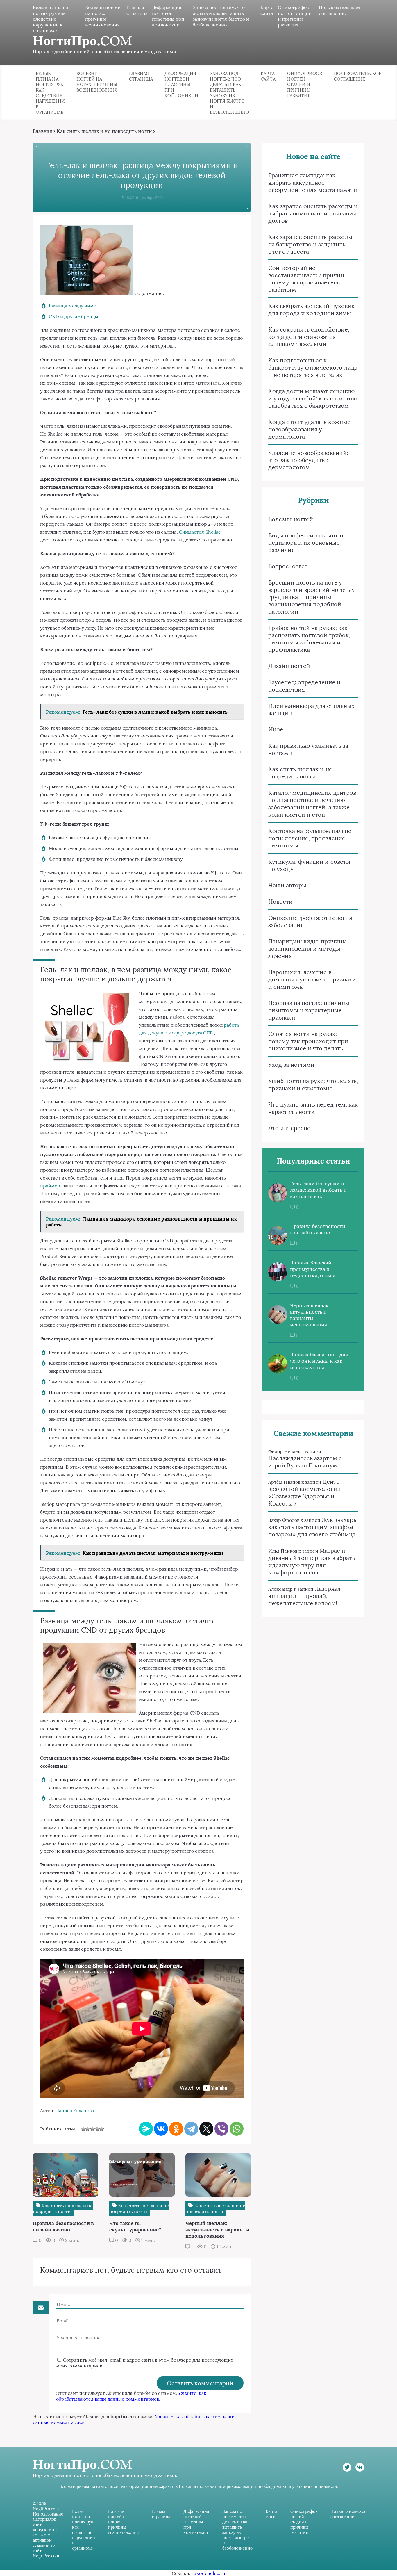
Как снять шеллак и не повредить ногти (104, 131)
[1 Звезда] (83, 2129)
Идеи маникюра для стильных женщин (311, 709)
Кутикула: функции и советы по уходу (309, 865)
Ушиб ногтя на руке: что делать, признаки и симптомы (313, 1084)
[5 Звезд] (102, 2129)
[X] (206, 2129)
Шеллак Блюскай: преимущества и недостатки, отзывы (314, 1269)
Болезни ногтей (291, 519)
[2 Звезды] (88, 2129)
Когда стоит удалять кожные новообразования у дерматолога (309, 429)
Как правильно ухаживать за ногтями (308, 749)
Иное (276, 729)
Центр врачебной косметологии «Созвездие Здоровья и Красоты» (305, 1492)
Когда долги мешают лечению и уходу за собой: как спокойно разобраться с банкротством (313, 398)
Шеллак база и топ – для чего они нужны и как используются (319, 1361)
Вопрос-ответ (288, 566)
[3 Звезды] (92, 2129)
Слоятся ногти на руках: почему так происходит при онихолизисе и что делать (308, 1041)
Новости (281, 901)
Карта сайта (267, 10)
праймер (50, 1186)
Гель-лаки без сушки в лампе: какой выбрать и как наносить (318, 1190)
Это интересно (289, 1128)
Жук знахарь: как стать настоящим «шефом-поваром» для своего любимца (313, 1527)
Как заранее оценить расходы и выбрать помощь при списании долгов (313, 213)
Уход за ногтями (291, 1065)
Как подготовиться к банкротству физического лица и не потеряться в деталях (313, 367)
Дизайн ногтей (289, 666)
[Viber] (221, 2129)
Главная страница (137, 10)
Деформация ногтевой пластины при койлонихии (168, 16)
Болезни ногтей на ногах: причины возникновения (103, 16)
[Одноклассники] (176, 2129)
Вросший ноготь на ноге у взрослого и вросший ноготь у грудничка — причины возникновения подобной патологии (312, 597)
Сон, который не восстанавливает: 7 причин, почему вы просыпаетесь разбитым (307, 279)
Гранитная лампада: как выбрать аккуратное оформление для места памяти (313, 182)
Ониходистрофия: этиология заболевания (310, 921)
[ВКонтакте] (161, 2129)
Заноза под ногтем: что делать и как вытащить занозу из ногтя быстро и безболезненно (221, 16)
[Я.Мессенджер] (146, 2129)
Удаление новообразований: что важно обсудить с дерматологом (308, 460)
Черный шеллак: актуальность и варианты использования (310, 1315)
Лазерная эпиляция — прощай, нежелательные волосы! (304, 1596)
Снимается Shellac (200, 532)
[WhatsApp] (237, 2129)
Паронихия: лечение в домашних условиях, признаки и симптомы (312, 979)
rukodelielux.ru (208, 2573)
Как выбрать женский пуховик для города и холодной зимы (311, 309)
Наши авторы (287, 885)
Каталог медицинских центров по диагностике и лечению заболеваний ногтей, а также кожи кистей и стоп (312, 804)
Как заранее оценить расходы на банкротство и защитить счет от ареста (310, 244)
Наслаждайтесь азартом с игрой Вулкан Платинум (305, 1462)
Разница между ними (73, 306)
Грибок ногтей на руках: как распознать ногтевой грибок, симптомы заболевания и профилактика (309, 639)
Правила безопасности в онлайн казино (318, 1230)
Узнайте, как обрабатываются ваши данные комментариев (131, 2396)
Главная (43, 131)
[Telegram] (191, 2129)
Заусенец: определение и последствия (304, 686)
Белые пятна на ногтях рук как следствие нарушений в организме (50, 19)
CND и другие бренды (74, 316)
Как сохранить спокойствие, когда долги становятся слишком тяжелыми (309, 337)
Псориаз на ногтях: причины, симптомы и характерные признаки (310, 1010)
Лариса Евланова (75, 2110)
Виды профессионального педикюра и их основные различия (306, 543)
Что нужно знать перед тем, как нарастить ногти (313, 1108)
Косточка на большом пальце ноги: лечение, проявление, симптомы (310, 838)
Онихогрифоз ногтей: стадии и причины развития (295, 16)
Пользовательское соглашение (339, 10)
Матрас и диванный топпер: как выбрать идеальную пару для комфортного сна (312, 1561)
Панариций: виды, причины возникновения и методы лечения (307, 948)
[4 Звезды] (97, 2129)
